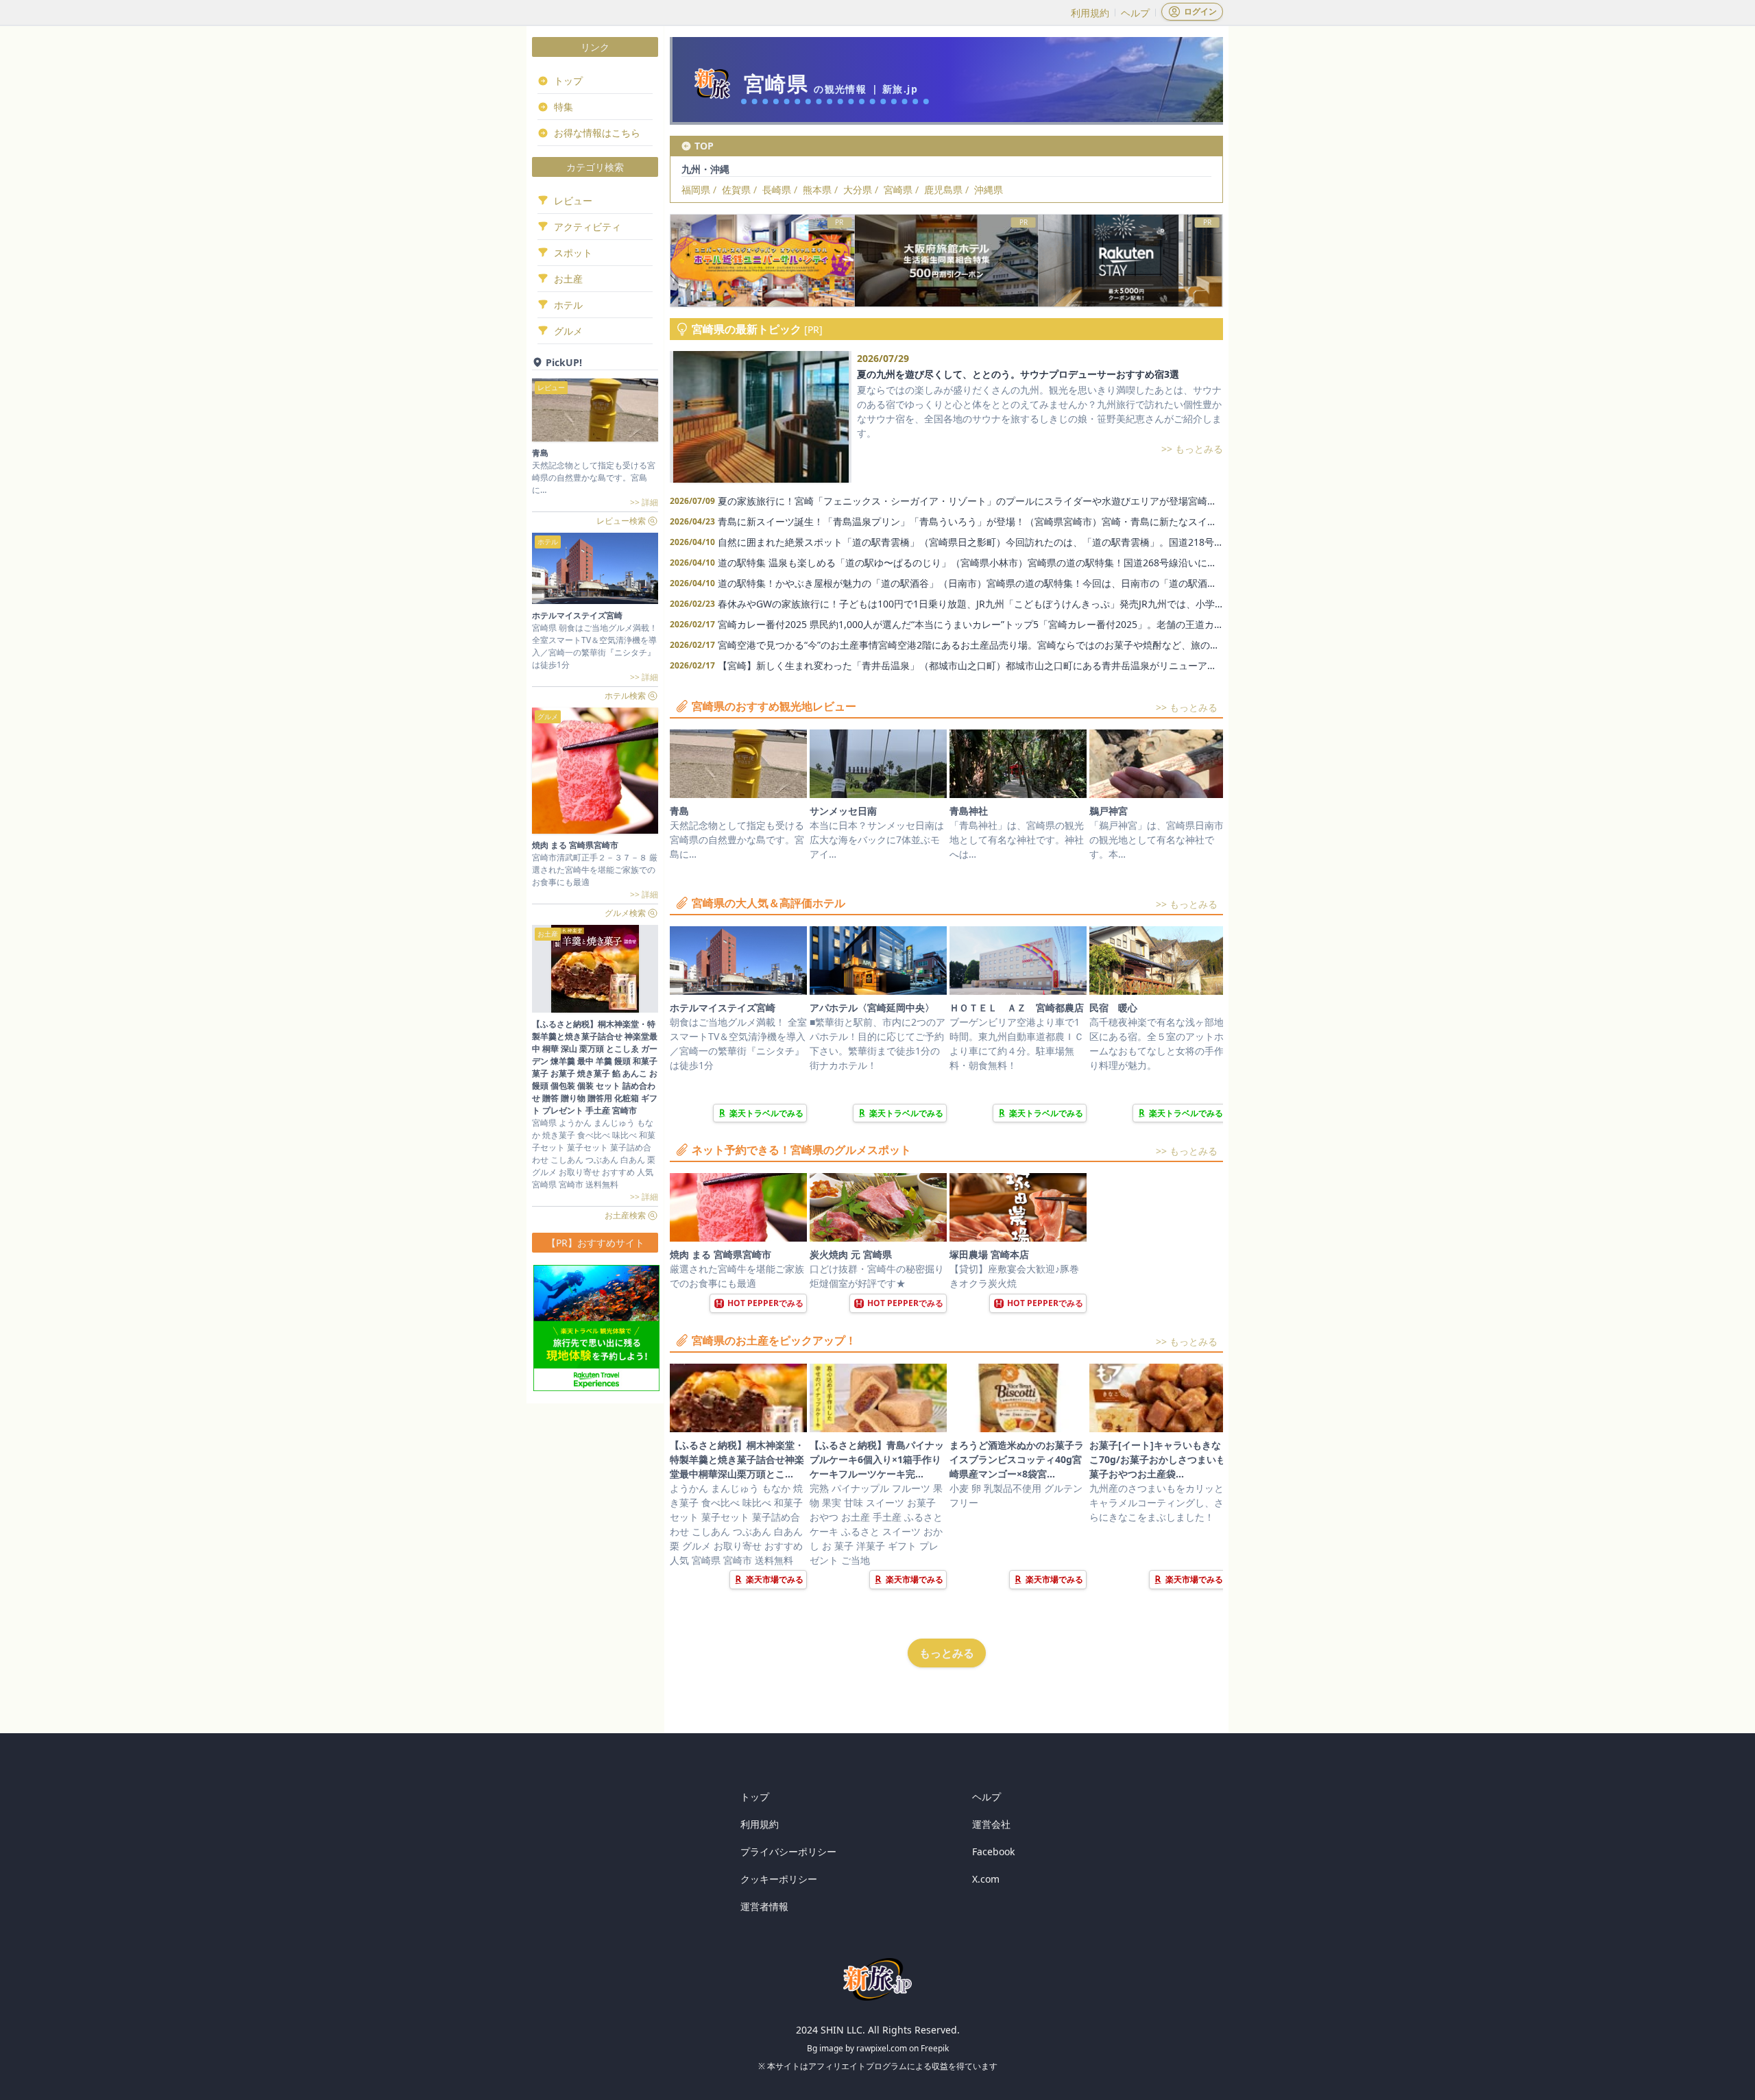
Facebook (993, 1851)
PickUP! (564, 362)
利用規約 (1090, 13)
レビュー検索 (621, 521)
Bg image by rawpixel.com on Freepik (878, 2048)
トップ (755, 1797)
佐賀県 (736, 190)
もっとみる (947, 1653)
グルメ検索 (625, 913)
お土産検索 (625, 1215)
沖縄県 (989, 190)
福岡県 (696, 190)
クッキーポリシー (779, 1879)
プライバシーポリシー (788, 1851)
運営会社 (991, 1824)
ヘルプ (1135, 13)
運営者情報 (764, 1906)
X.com (986, 1879)
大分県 (858, 190)
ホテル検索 (625, 696)
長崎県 (777, 190)
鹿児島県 (943, 190)
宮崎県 (898, 190)
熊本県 (817, 190)
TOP (704, 146)
